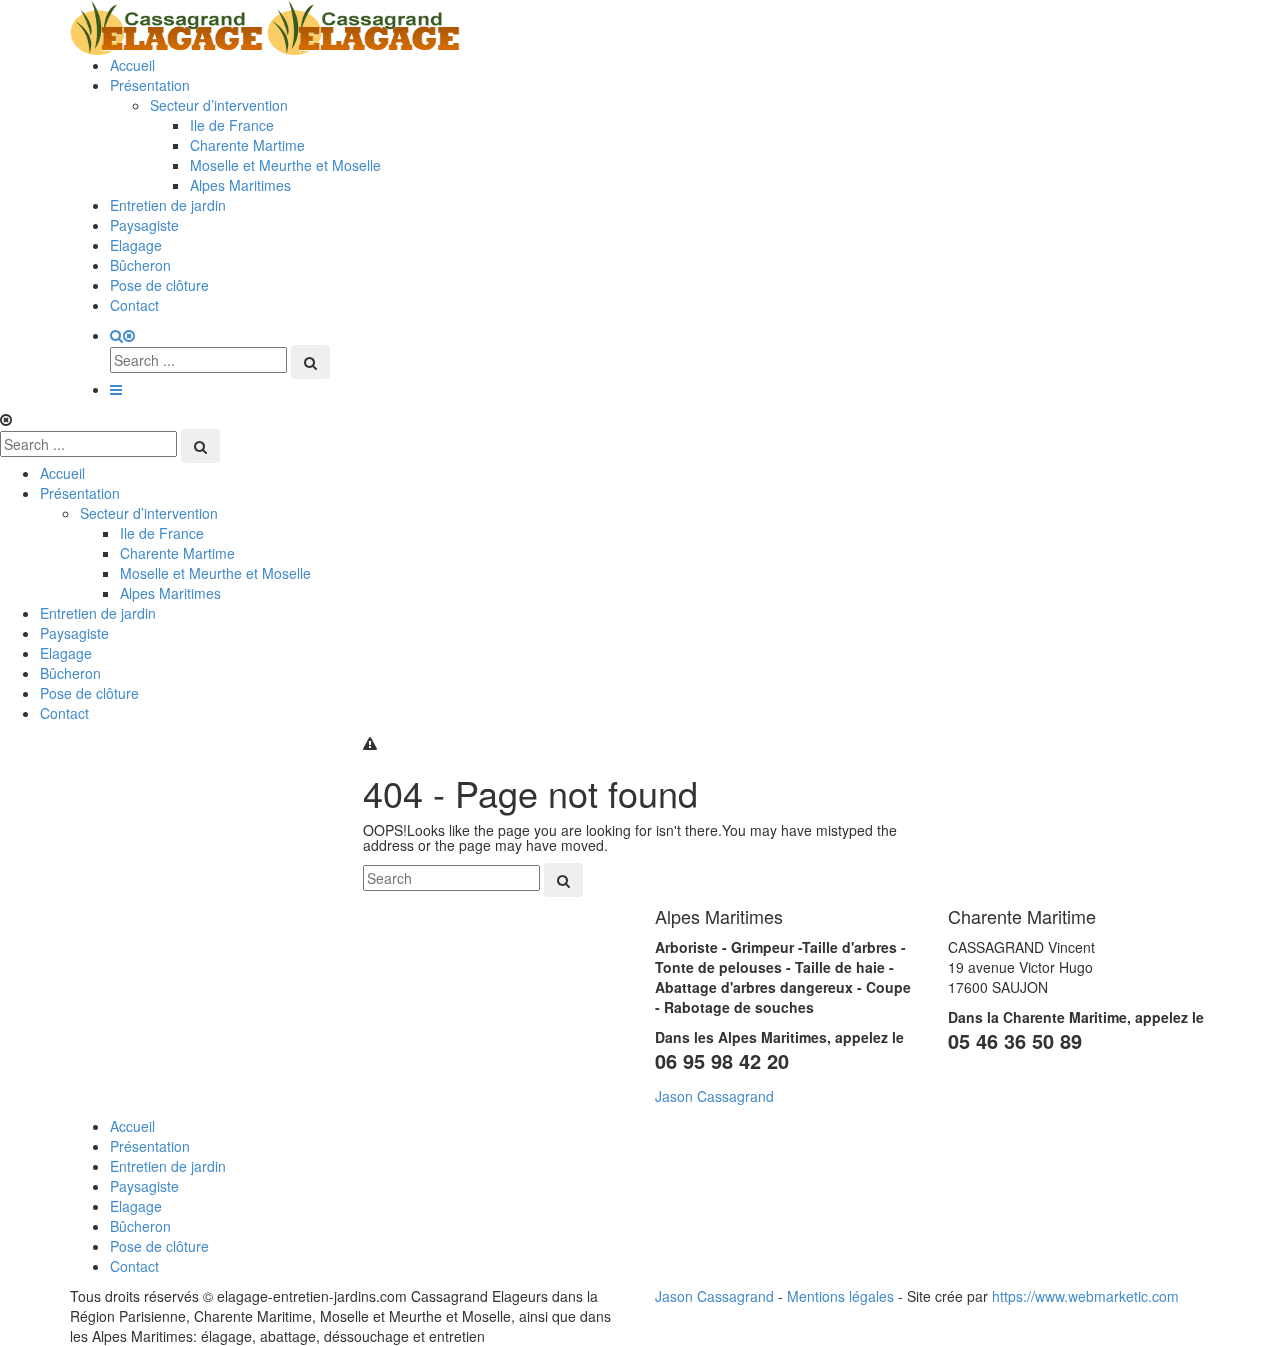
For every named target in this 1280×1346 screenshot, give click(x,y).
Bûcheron (140, 265)
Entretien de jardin (168, 205)
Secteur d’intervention (219, 105)
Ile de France (232, 125)
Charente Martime (247, 145)
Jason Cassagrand (714, 1096)
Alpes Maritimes (240, 185)
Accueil (132, 65)
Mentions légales (840, 1296)
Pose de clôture (159, 285)
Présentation (150, 85)
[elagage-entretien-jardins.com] (265, 25)
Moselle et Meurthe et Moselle (285, 165)
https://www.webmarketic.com (1085, 1296)
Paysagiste (144, 225)
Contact (134, 305)
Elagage (136, 245)
